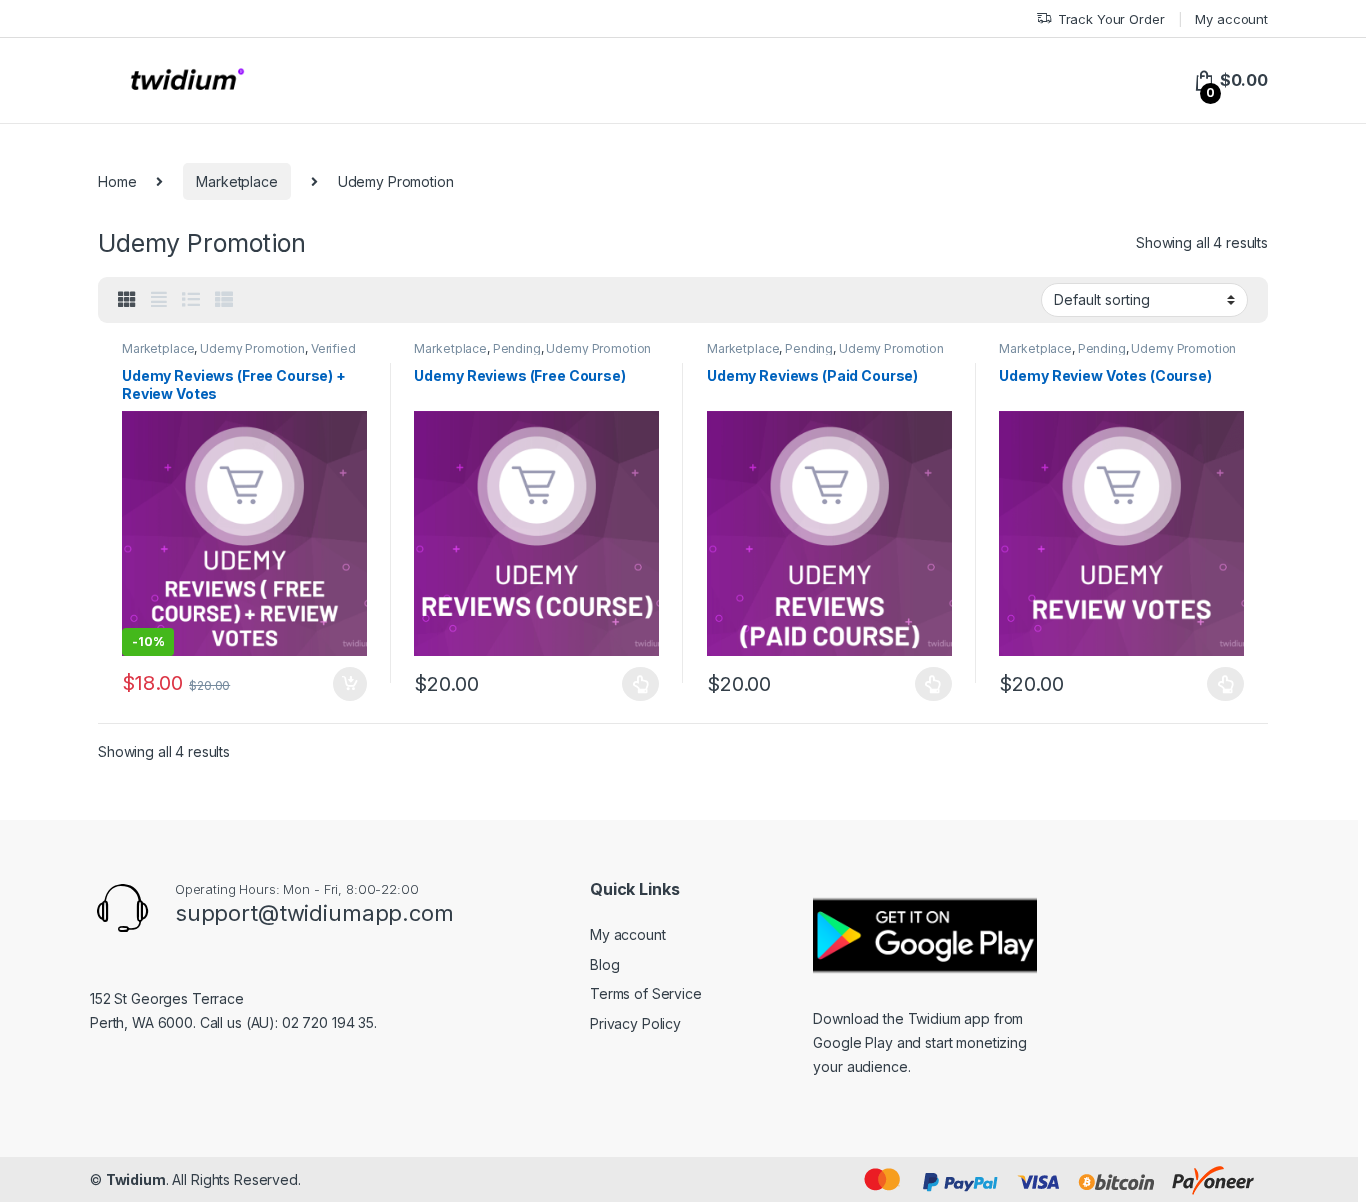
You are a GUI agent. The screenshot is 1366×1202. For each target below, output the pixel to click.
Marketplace (236, 181)
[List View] (191, 300)
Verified (333, 348)
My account (1231, 19)
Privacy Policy (635, 1023)
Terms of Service (646, 993)
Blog (604, 964)
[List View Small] (224, 300)
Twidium (136, 1179)
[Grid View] (127, 300)
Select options (343, 684)
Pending (517, 348)
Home (117, 181)
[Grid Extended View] (159, 300)
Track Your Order (1111, 19)
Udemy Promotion (252, 348)
